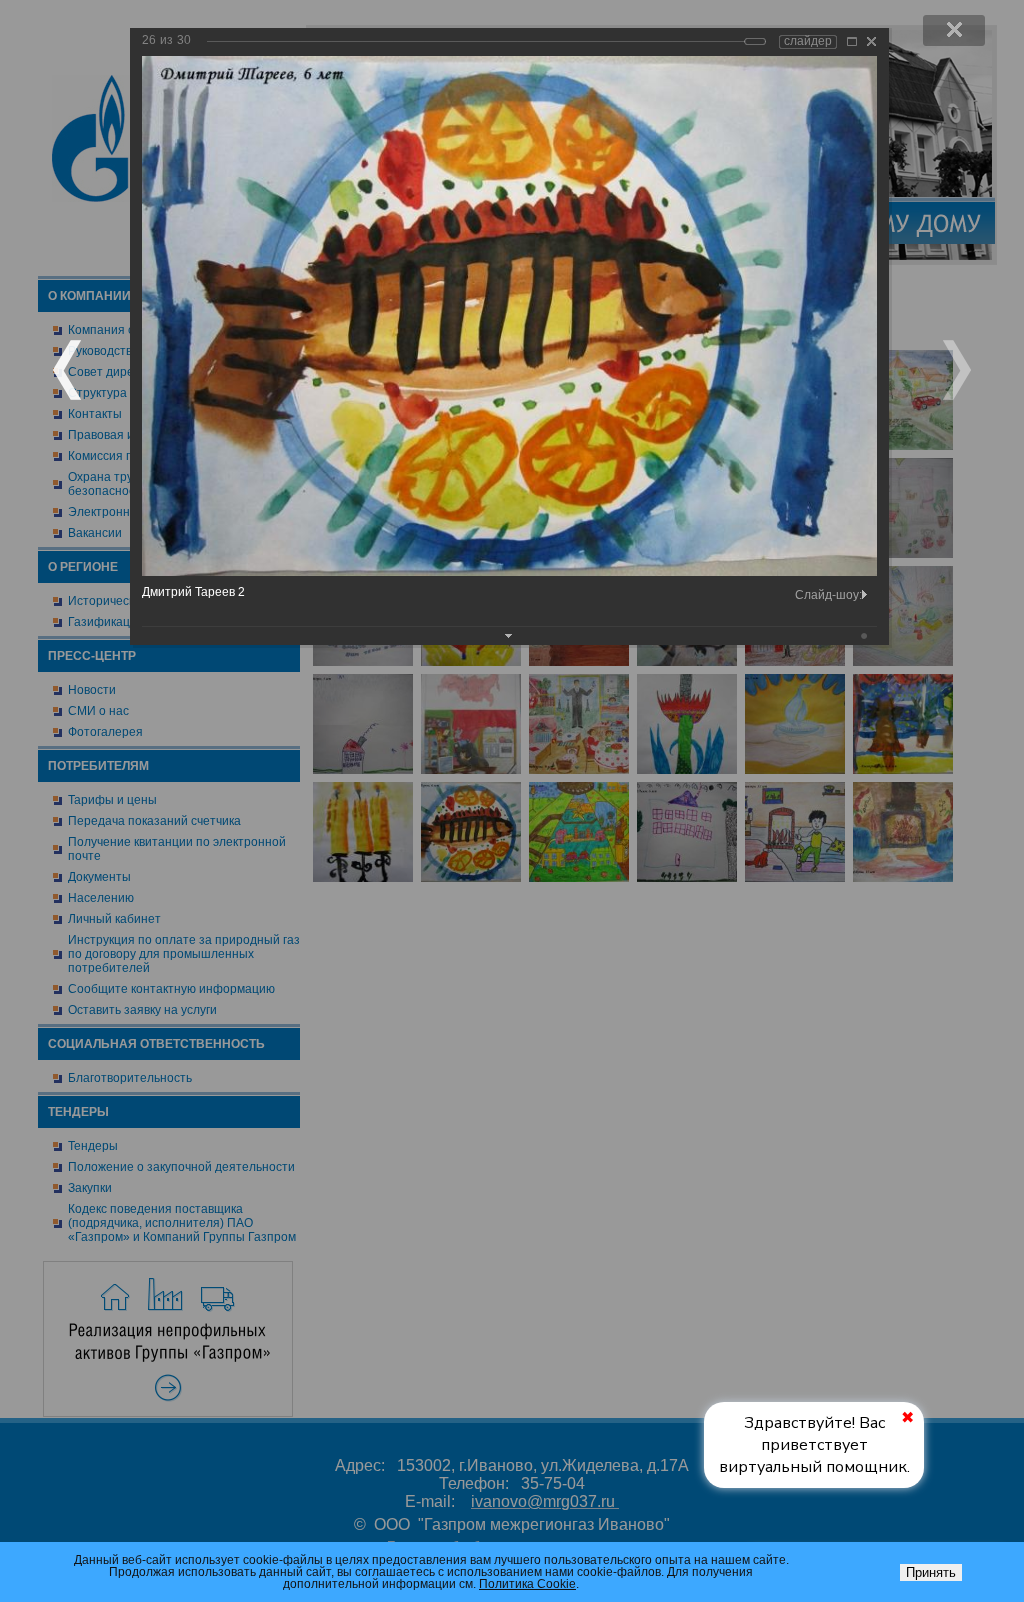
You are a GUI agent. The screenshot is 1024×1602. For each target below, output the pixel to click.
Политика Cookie (527, 1584)
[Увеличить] (852, 41)
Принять (931, 1572)
